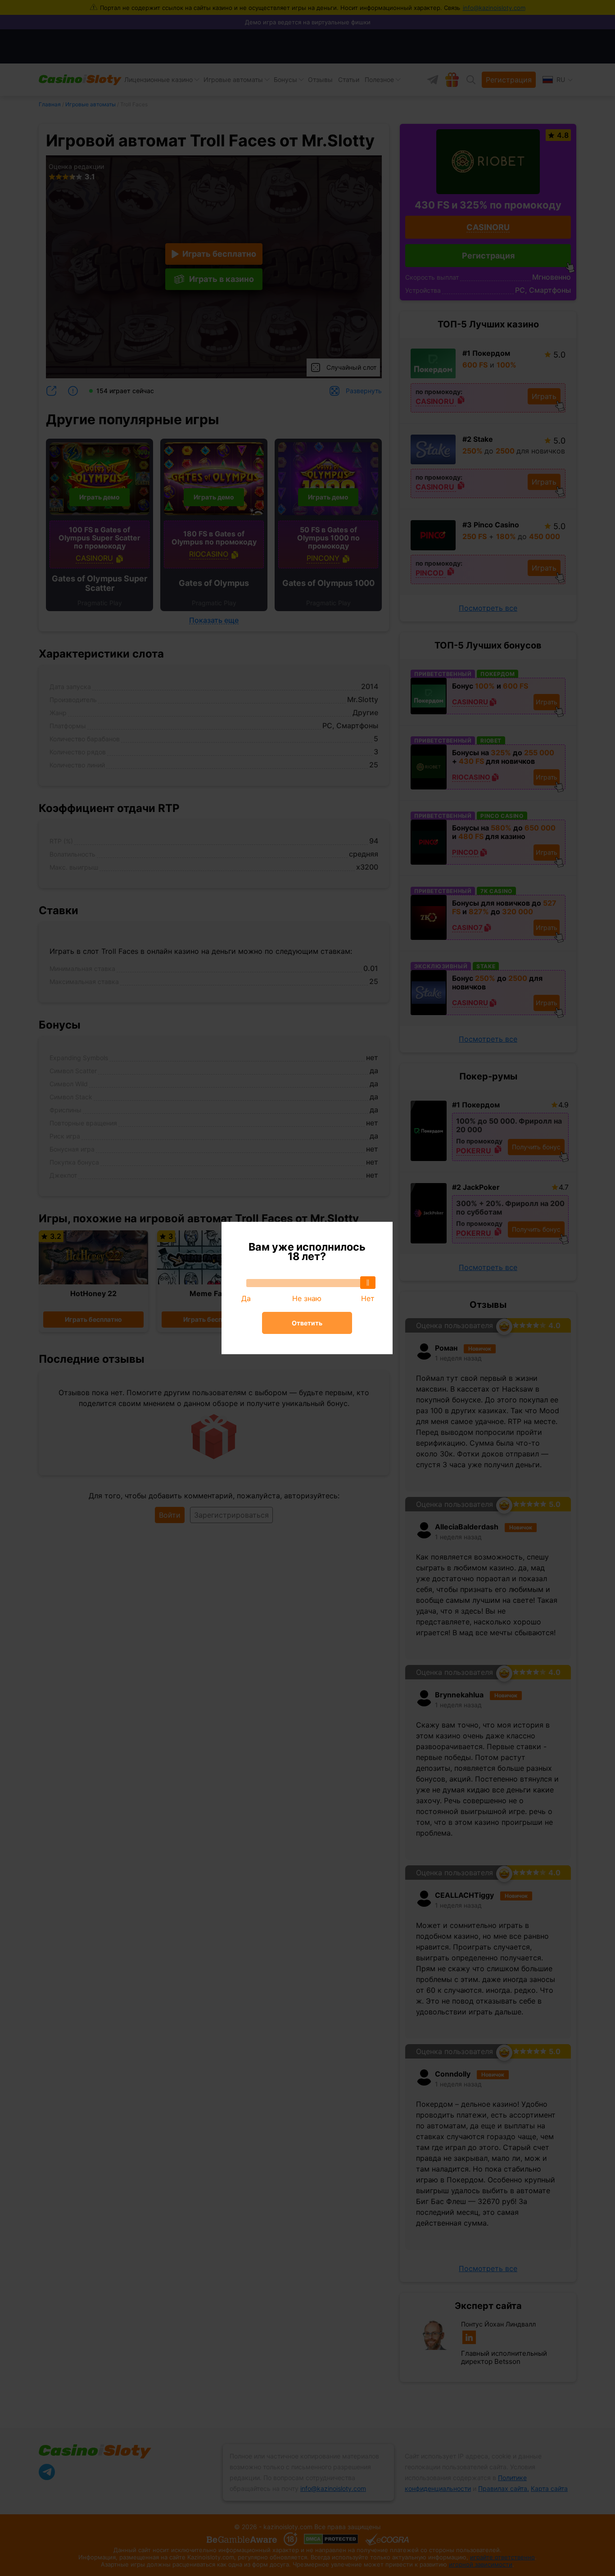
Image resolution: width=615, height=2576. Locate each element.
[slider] (368, 1283)
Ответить (307, 1323)
